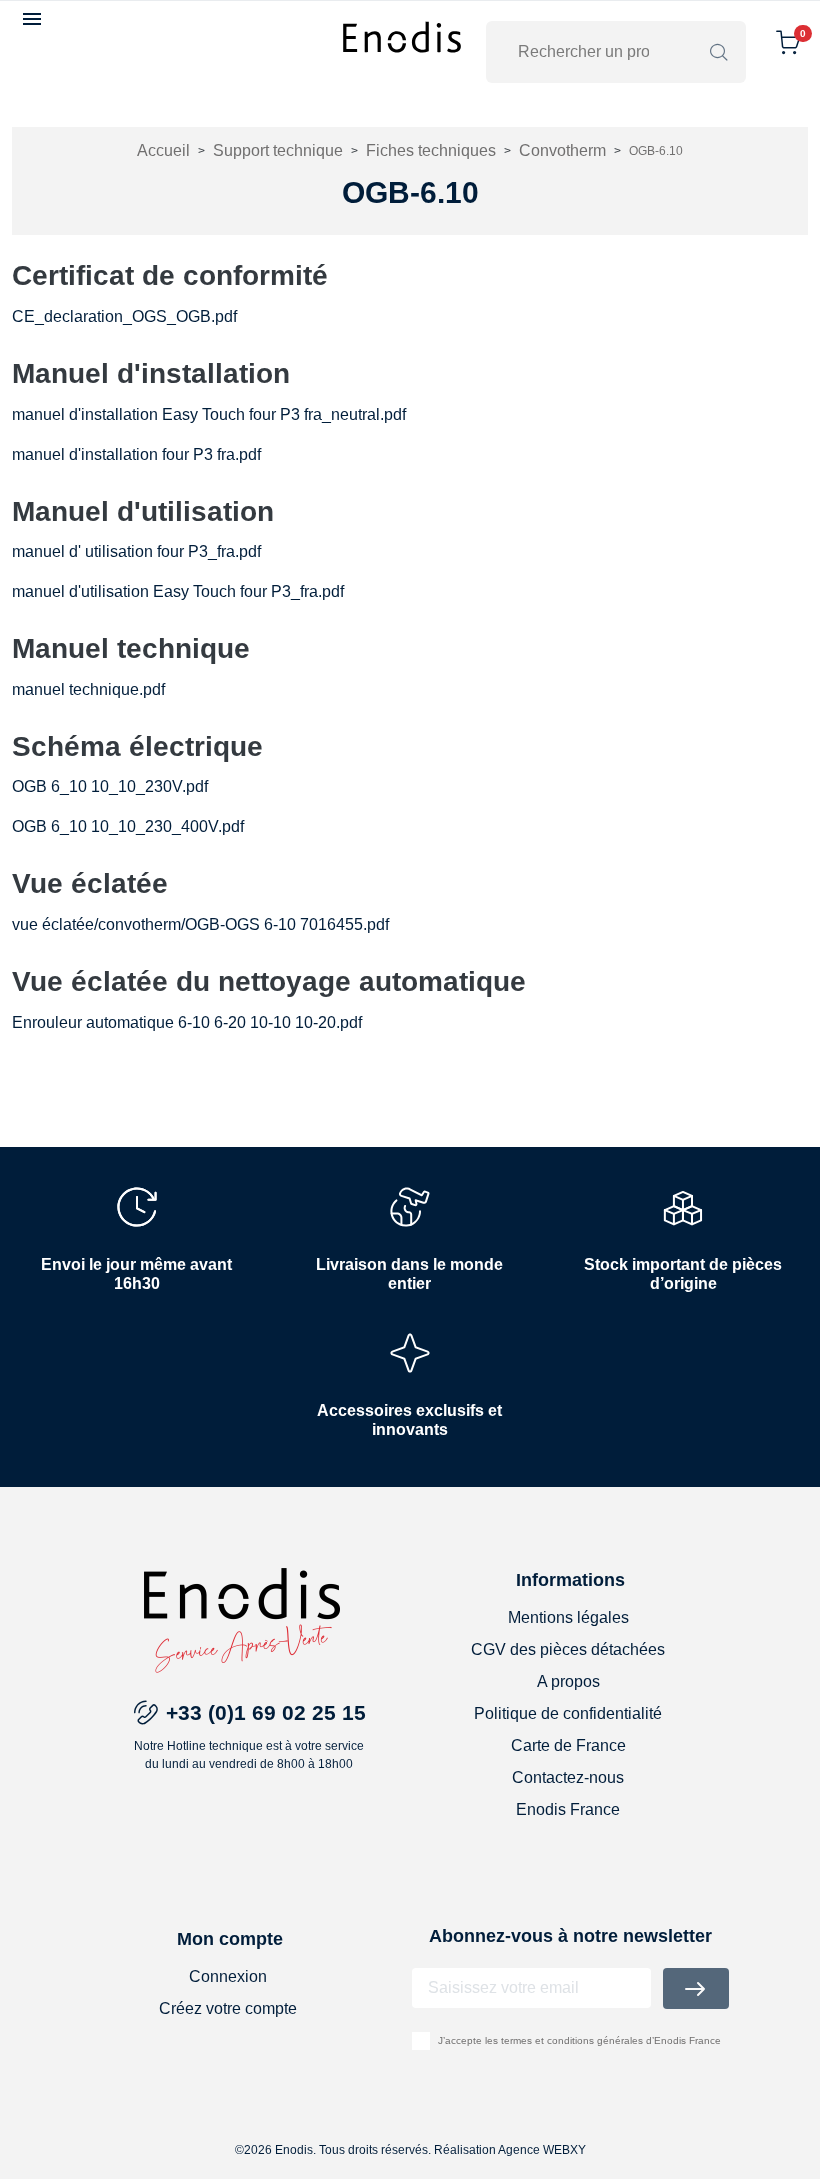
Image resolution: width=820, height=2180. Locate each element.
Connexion (228, 1976)
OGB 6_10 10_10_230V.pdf (110, 786)
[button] (34, 19)
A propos (568, 1681)
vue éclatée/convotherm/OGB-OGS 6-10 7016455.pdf (200, 924)
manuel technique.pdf (88, 689)
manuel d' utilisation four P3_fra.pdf (136, 551)
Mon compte (230, 1939)
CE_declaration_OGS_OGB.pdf (124, 316)
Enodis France (568, 1809)
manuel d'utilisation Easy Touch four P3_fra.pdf (178, 591)
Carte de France (568, 1745)
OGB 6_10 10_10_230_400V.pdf (128, 826)
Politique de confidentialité (568, 1713)
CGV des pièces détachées (568, 1649)
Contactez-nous (568, 1777)
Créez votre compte (228, 2008)
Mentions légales (568, 1617)
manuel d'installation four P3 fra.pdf (136, 454)
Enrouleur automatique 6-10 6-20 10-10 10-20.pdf (187, 1022)
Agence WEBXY (542, 2150)
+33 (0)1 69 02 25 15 (266, 1712)
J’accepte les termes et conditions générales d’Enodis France (579, 2040)
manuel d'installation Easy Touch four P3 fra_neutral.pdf (209, 414)
